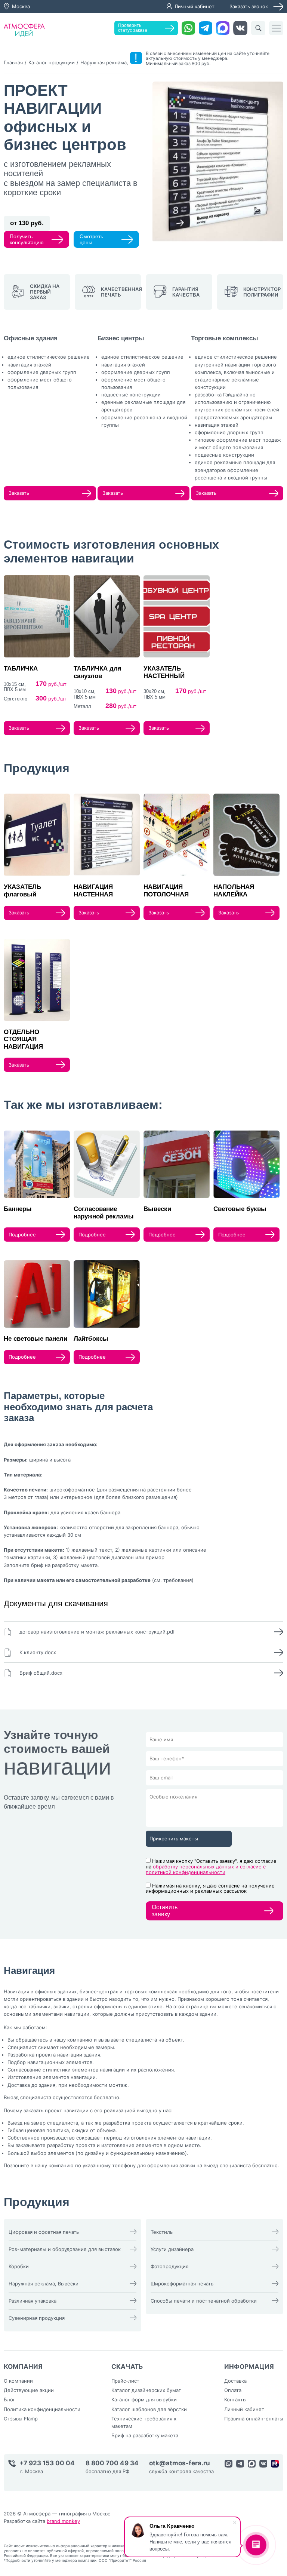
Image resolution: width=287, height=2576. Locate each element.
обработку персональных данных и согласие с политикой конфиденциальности (206, 1869)
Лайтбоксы (91, 1339)
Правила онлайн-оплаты (254, 2419)
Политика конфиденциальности (42, 2409)
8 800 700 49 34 (112, 2463)
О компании (18, 2381)
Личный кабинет (195, 6)
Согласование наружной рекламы (104, 1213)
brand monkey (63, 2521)
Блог (10, 2399)
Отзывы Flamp (21, 2419)
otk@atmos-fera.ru (180, 2463)
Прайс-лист (125, 2381)
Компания (23, 2367)
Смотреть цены (91, 239)
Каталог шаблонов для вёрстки (149, 2409)
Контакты (235, 2399)
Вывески (157, 1209)
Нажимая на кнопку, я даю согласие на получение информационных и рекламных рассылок (210, 1888)
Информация (249, 2367)
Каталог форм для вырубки (144, 2399)
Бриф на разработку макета (145, 2435)
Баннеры (18, 1209)
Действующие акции (29, 2390)
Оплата (233, 2390)
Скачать (127, 2367)
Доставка (235, 2381)
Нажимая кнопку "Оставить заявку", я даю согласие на (211, 1867)
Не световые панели (36, 1339)
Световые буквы (240, 1209)
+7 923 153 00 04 (47, 2463)
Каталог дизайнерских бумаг (146, 2390)
